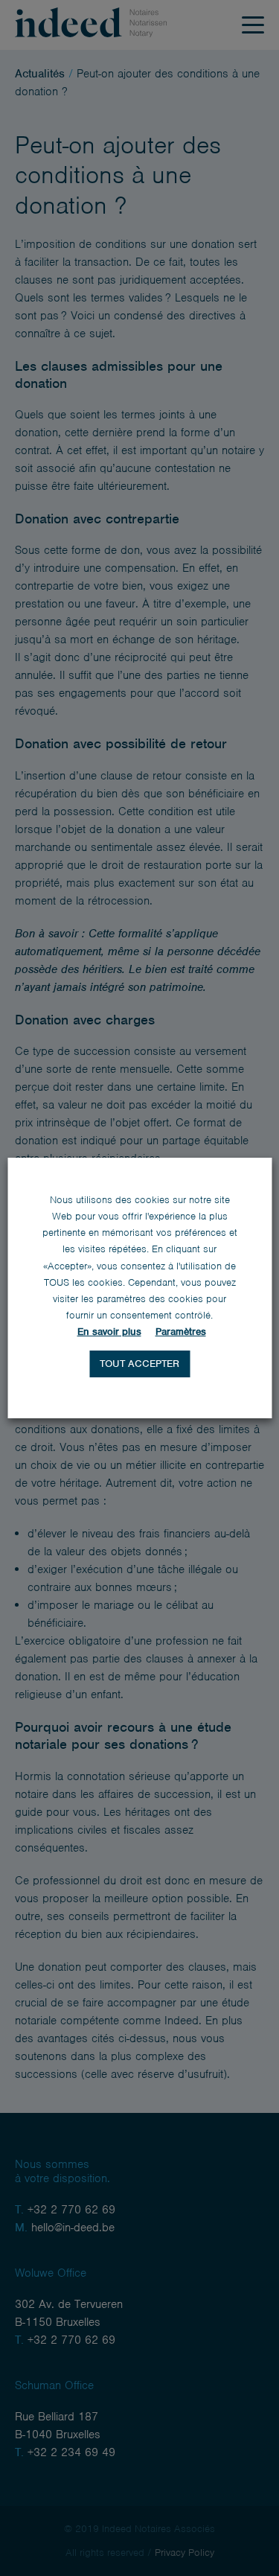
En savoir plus (109, 1332)
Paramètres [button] (181, 1332)
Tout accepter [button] (139, 1364)
